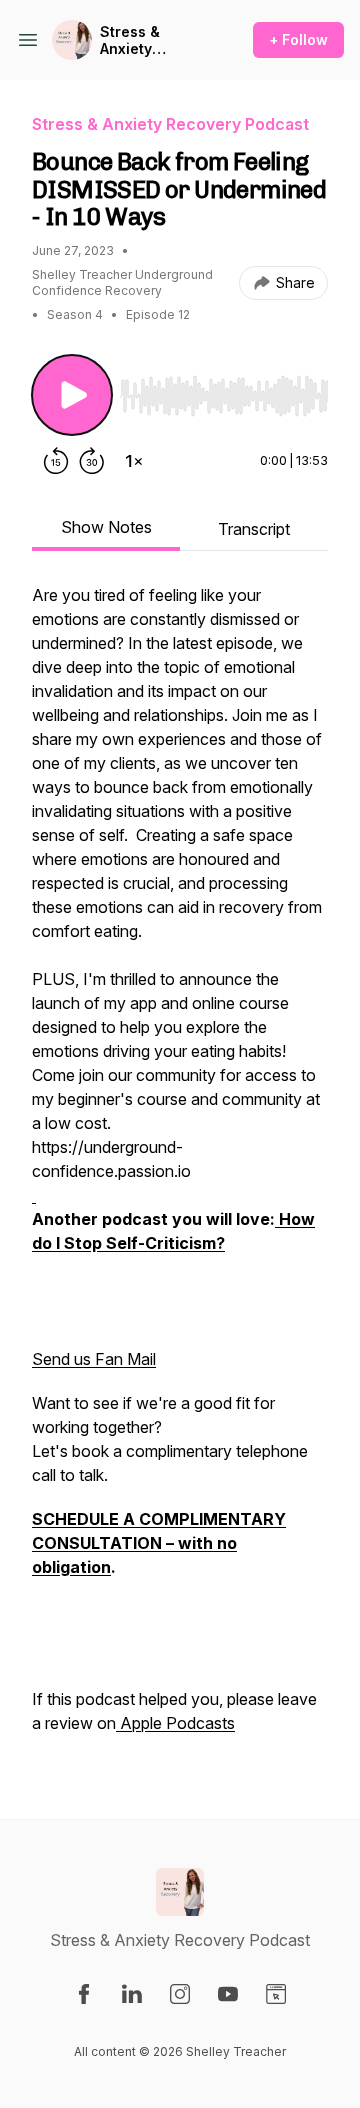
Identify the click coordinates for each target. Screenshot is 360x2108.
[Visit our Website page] (276, 1994)
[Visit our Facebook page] (84, 1994)
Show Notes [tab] (106, 527)
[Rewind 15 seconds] (56, 461)
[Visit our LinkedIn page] (132, 1994)
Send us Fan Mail (94, 1359)
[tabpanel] (180, 1169)
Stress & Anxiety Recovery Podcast (133, 40)
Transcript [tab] (254, 529)
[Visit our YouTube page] (228, 1994)
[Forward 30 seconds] (92, 461)
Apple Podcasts (175, 1723)
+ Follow (298, 39)
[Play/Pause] (72, 395)
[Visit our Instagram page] (180, 1994)
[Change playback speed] (134, 461)
